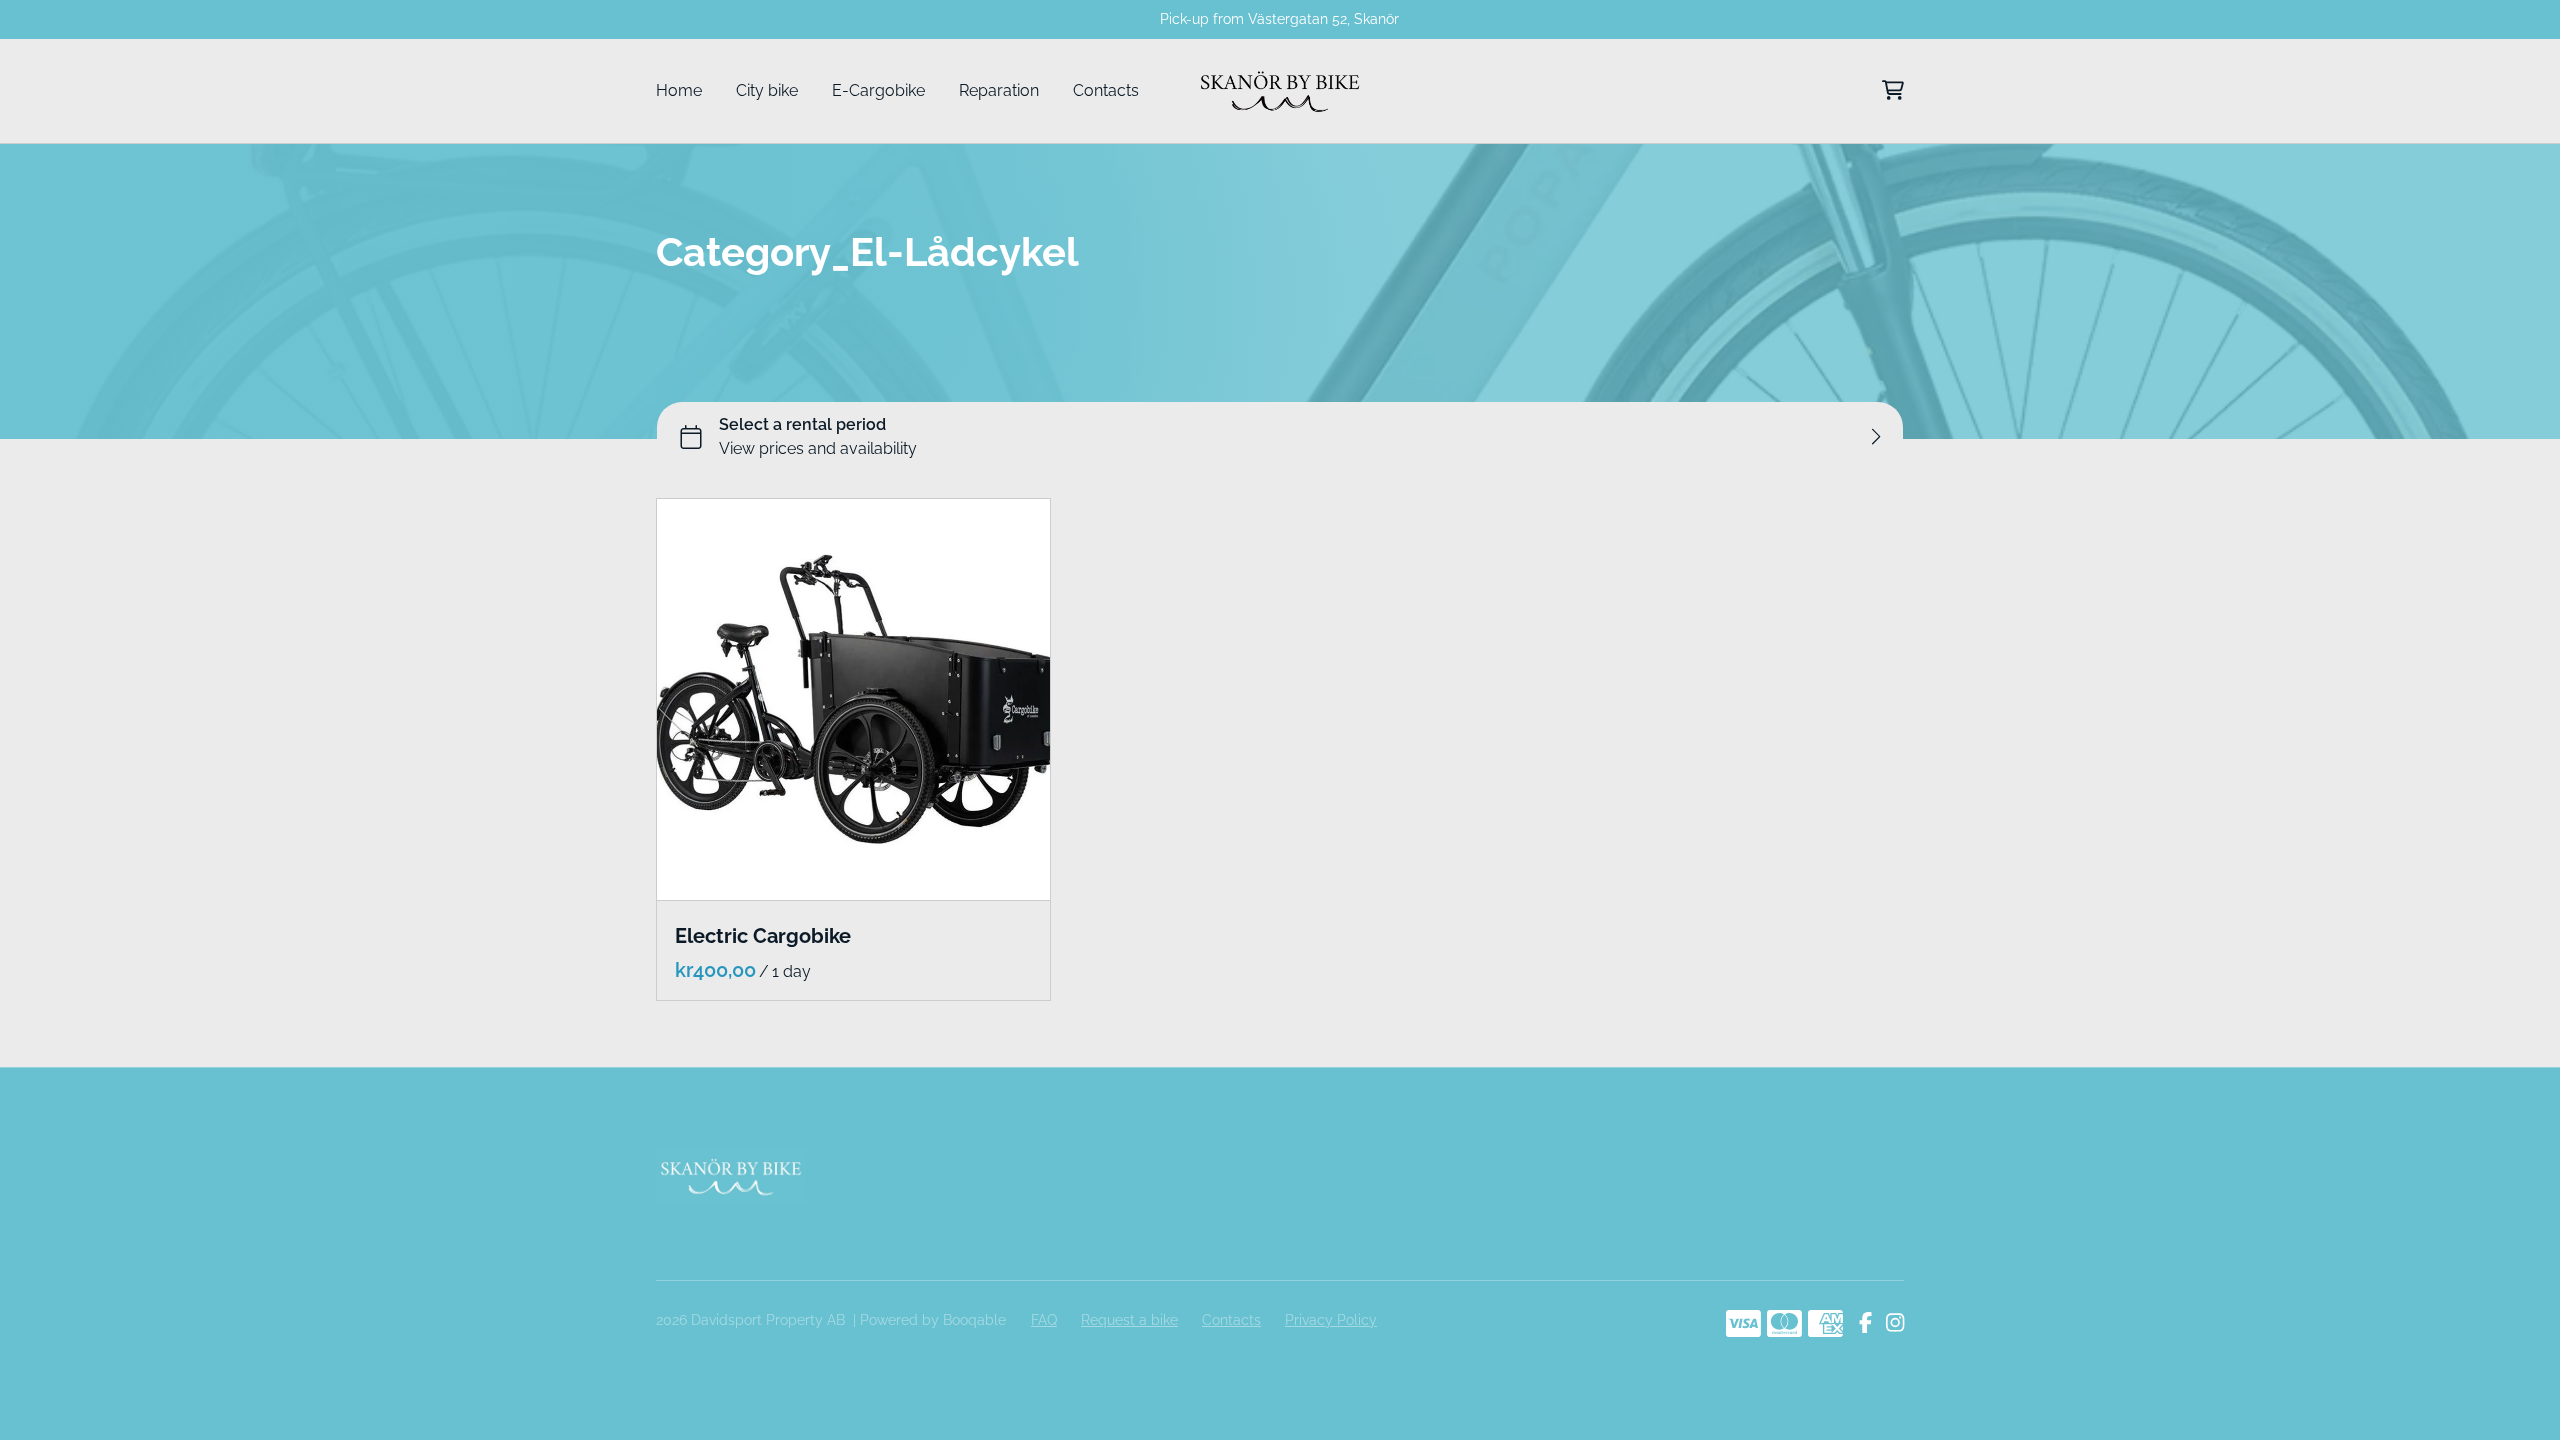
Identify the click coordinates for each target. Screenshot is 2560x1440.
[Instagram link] (1895, 1324)
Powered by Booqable (933, 1320)
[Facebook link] (1865, 1324)
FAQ (1044, 1320)
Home (679, 90)
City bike (767, 90)
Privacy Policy (1331, 1320)
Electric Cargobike (763, 936)
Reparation (999, 90)
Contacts (1106, 90)
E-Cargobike (878, 90)
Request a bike (1129, 1320)
